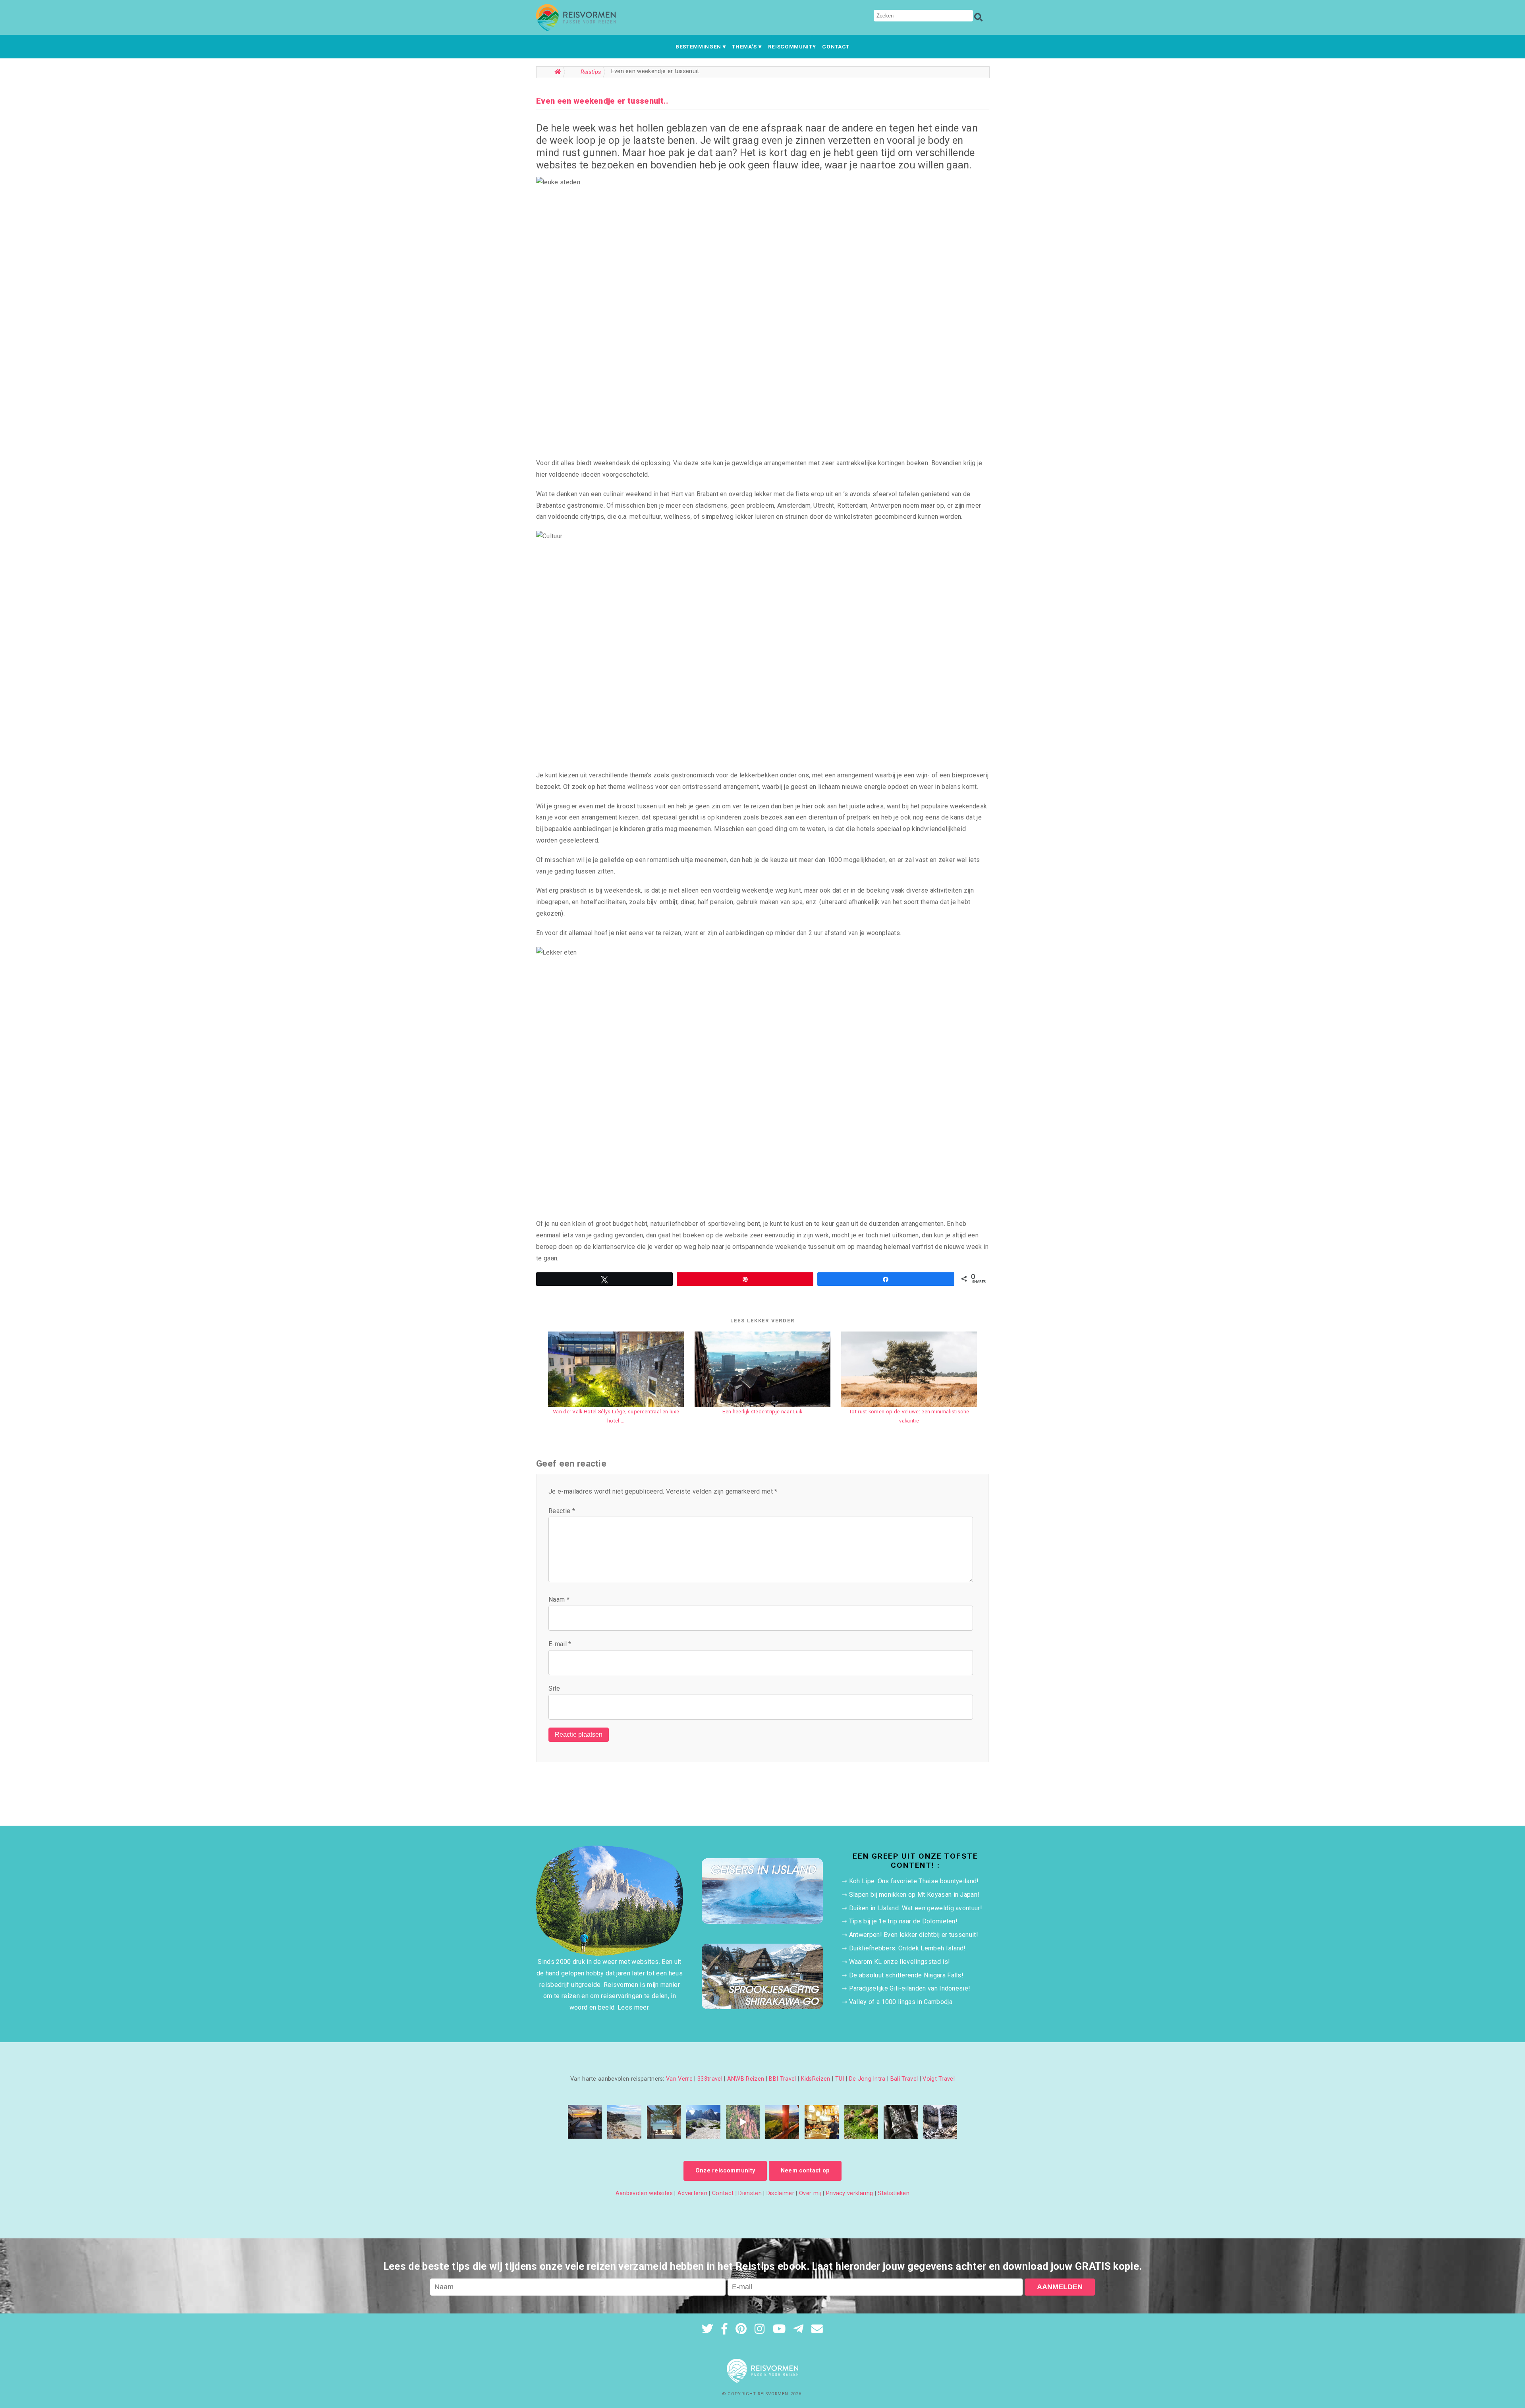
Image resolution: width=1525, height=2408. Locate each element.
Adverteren (692, 2193)
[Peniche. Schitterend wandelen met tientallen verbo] (624, 2122)
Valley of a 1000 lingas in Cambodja (901, 2002)
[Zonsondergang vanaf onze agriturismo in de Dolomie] (782, 2122)
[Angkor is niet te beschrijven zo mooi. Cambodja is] (901, 2122)
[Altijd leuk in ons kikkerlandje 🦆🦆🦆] (861, 2122)
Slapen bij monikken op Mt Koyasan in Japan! (914, 1895)
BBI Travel (782, 2079)
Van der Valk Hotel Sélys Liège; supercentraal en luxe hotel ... (616, 1416)
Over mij (810, 2193)
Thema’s (744, 46)
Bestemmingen (698, 46)
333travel (710, 2079)
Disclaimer (780, 2193)
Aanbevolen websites (644, 2193)
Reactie (562, 1511)
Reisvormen (773, 2394)
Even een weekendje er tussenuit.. (602, 101)
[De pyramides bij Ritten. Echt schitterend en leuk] (743, 2122)
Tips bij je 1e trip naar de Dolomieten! (903, 1921)
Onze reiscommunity (725, 2171)
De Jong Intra (867, 2079)
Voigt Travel (939, 2079)
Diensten (750, 2193)
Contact (836, 46)
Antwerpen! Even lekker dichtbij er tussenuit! (914, 1935)
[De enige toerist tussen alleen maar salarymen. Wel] (821, 2122)
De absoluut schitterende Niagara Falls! (906, 1975)
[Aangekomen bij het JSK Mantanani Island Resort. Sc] (664, 2122)
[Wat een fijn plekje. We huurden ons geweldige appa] (585, 2122)
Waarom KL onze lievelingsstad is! (900, 1962)
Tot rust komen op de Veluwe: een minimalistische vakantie (909, 1416)
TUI (840, 2079)
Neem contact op (805, 2171)
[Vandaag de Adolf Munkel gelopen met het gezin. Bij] (703, 2122)
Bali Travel (904, 2079)
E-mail (560, 1644)
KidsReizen (816, 2079)
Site (554, 1688)
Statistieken (894, 2193)
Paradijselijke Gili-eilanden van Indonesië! (910, 1988)
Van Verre (679, 2079)
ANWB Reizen (746, 2079)
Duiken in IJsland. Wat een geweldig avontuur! (916, 1908)
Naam (559, 1599)
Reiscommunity (792, 46)
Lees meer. (634, 2007)
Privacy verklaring (850, 2193)
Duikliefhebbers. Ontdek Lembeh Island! (907, 1948)
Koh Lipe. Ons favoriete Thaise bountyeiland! (914, 1881)
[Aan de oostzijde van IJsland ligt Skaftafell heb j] (940, 2122)
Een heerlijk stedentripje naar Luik (762, 1412)
